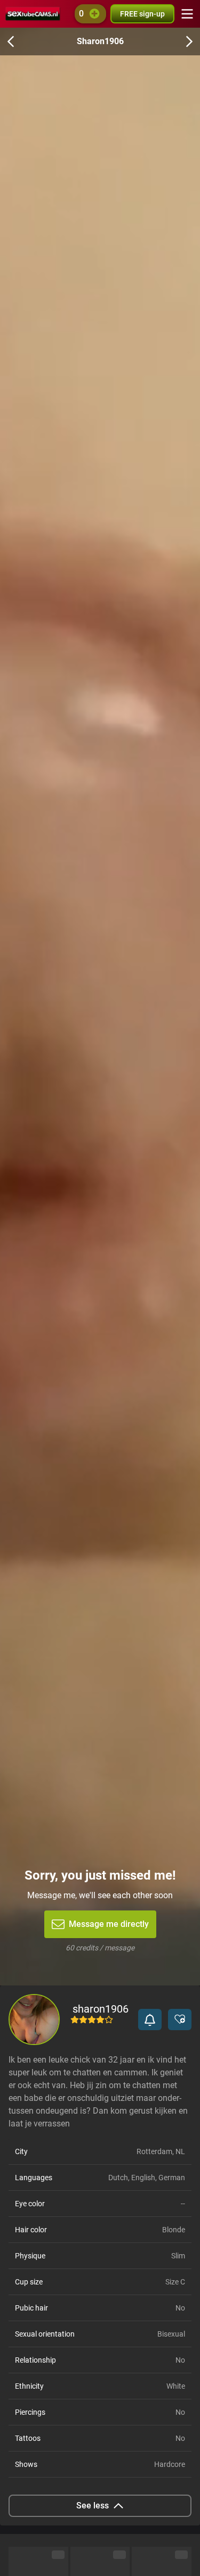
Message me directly (109, 1924)
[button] (150, 2020)
